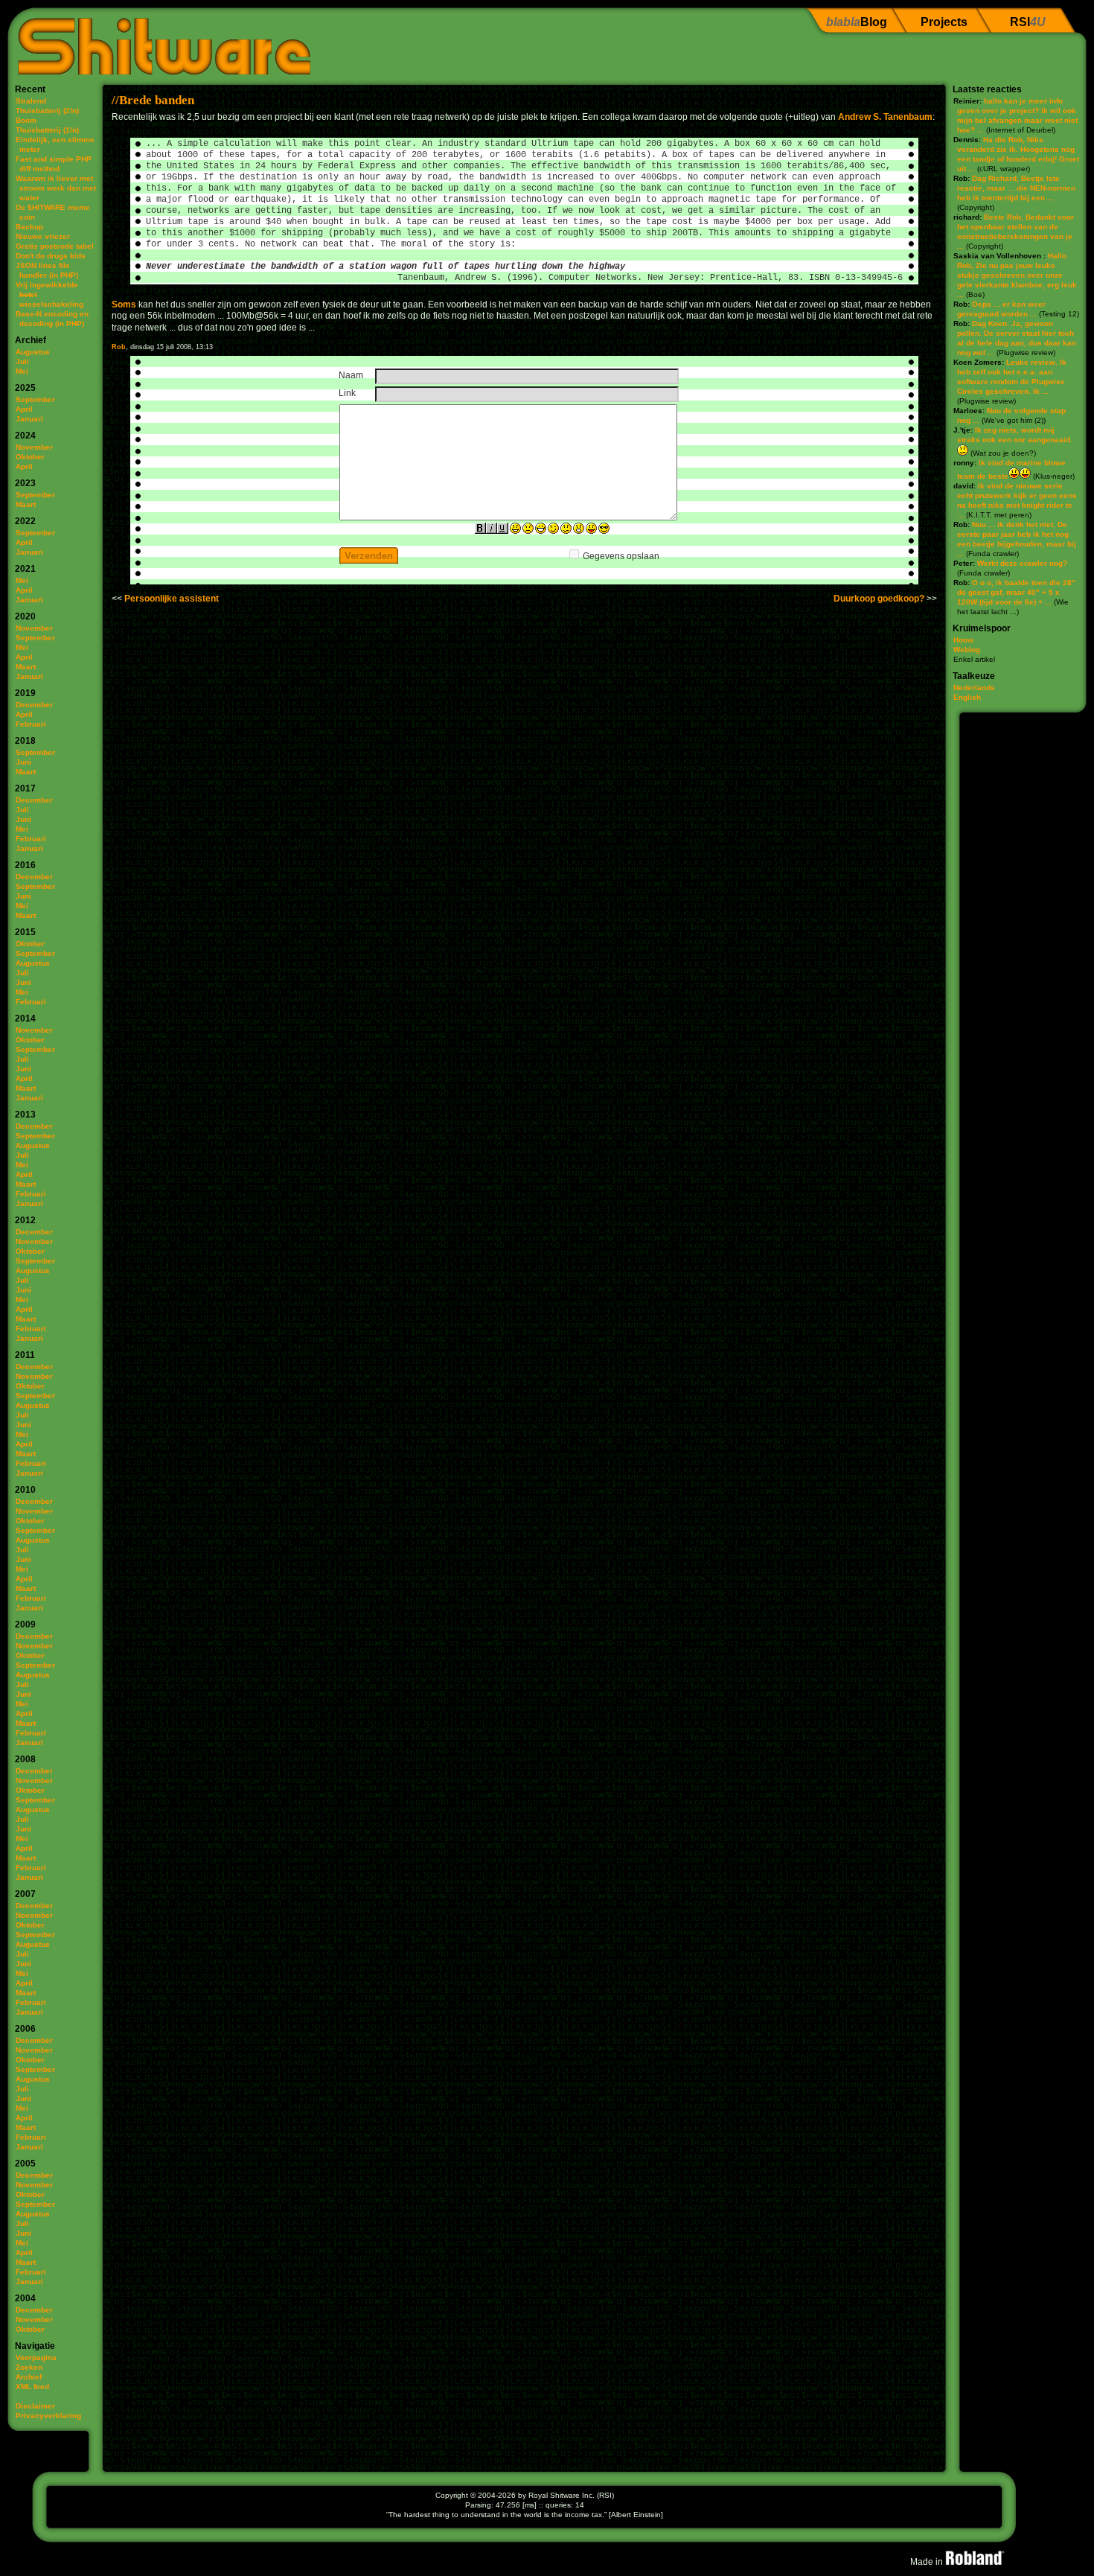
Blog (857, 22)
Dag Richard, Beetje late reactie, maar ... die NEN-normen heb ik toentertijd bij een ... (1016, 188)
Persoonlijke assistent (172, 599)
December (34, 705)
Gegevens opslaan (621, 556)
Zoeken (29, 2367)
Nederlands (974, 688)
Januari (29, 419)
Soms (124, 305)
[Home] (159, 41)
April (24, 409)
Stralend (31, 101)
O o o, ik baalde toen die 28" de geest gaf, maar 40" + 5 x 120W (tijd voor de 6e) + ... (1016, 592)
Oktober (30, 457)
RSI (1028, 22)
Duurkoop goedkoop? (879, 599)
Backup (29, 227)
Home (964, 640)
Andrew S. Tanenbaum (885, 117)
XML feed (32, 2387)
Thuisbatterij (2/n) (47, 111)
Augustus (33, 352)
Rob (119, 347)
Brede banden (157, 100)
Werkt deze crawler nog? (1022, 563)
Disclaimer (35, 2406)
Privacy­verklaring (48, 2416)
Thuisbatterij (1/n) (47, 130)
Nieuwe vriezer (43, 236)
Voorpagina (36, 2357)
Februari (31, 724)
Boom (26, 120)
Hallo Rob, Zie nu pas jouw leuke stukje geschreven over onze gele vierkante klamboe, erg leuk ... (1017, 275)
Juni (23, 762)
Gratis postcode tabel (55, 246)
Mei (22, 371)
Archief (29, 2377)
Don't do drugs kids (51, 256)
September (35, 399)
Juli (22, 361)
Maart (26, 504)
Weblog (967, 650)
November (34, 447)
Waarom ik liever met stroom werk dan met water (56, 188)
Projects (944, 22)
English (967, 697)
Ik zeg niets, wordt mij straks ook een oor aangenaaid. (1015, 435)
